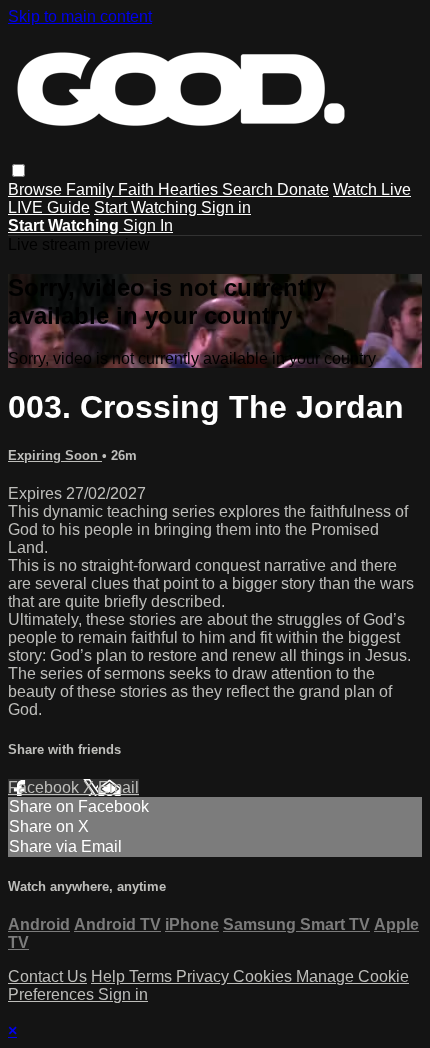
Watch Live (372, 189)
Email (118, 787)
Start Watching (147, 207)
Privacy (204, 976)
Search (249, 189)
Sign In (148, 225)
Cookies (264, 976)
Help (110, 976)
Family (92, 189)
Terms (152, 976)
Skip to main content (80, 16)
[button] (18, 170)
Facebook (45, 787)
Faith (138, 189)
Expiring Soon (55, 455)
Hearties (190, 189)
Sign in (226, 207)
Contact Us (47, 976)
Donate (303, 189)
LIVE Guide (49, 207)
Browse (37, 189)
